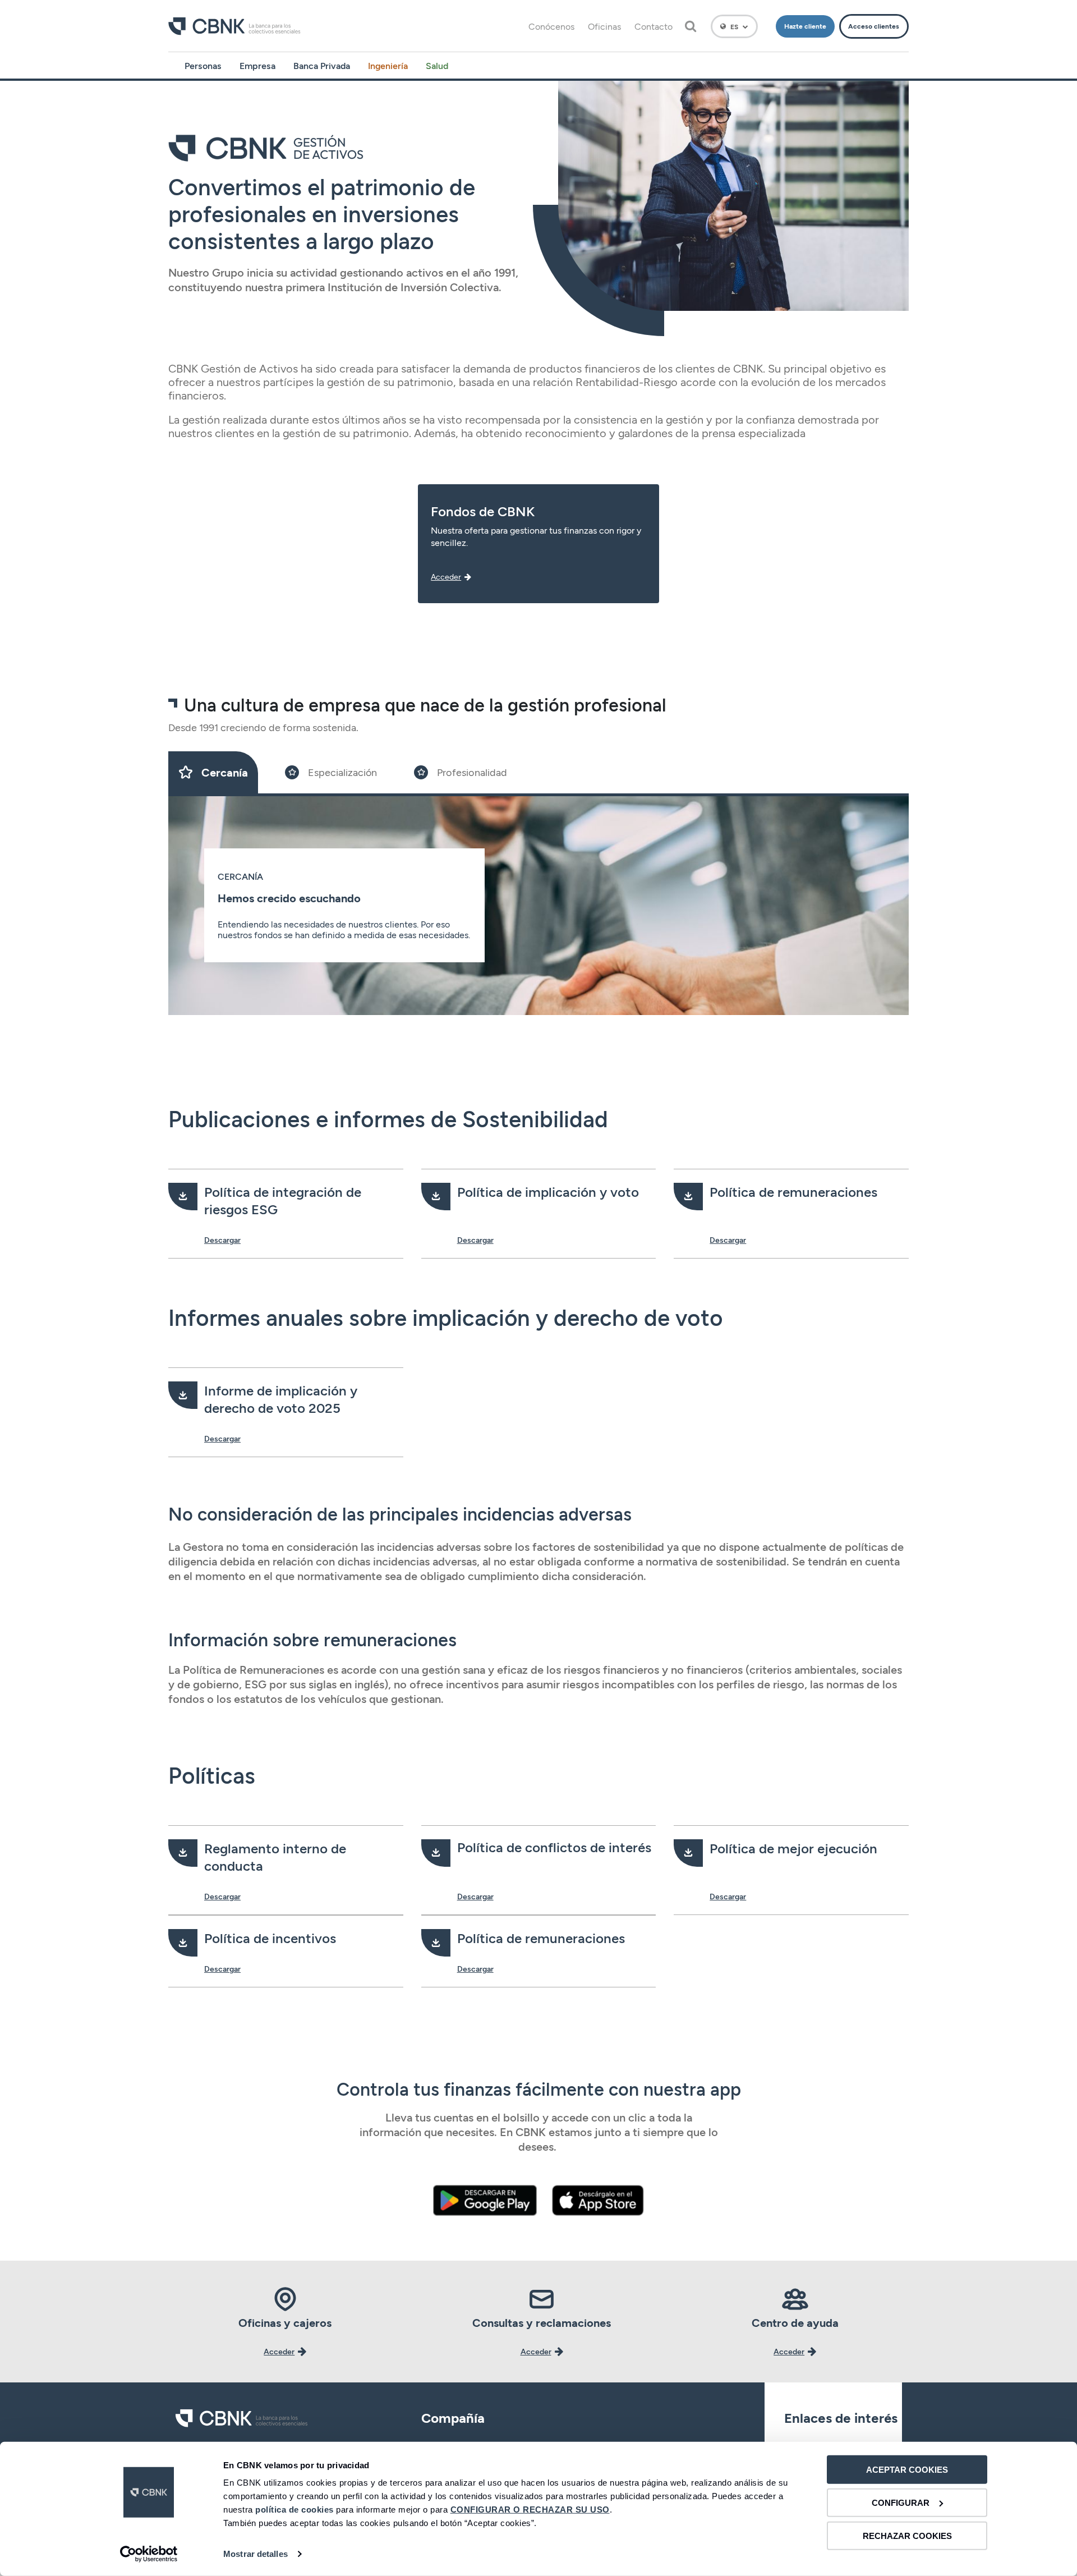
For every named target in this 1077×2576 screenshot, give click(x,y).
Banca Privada (322, 65)
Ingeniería (388, 65)
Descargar (222, 1240)
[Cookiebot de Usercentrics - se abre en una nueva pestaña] (149, 2554)
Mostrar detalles (256, 2554)
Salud (437, 65)
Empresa (257, 65)
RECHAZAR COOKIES (907, 2535)
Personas (203, 65)
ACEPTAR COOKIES (907, 2470)
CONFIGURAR (901, 2503)
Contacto (653, 26)
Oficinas (604, 26)
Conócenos (551, 26)
